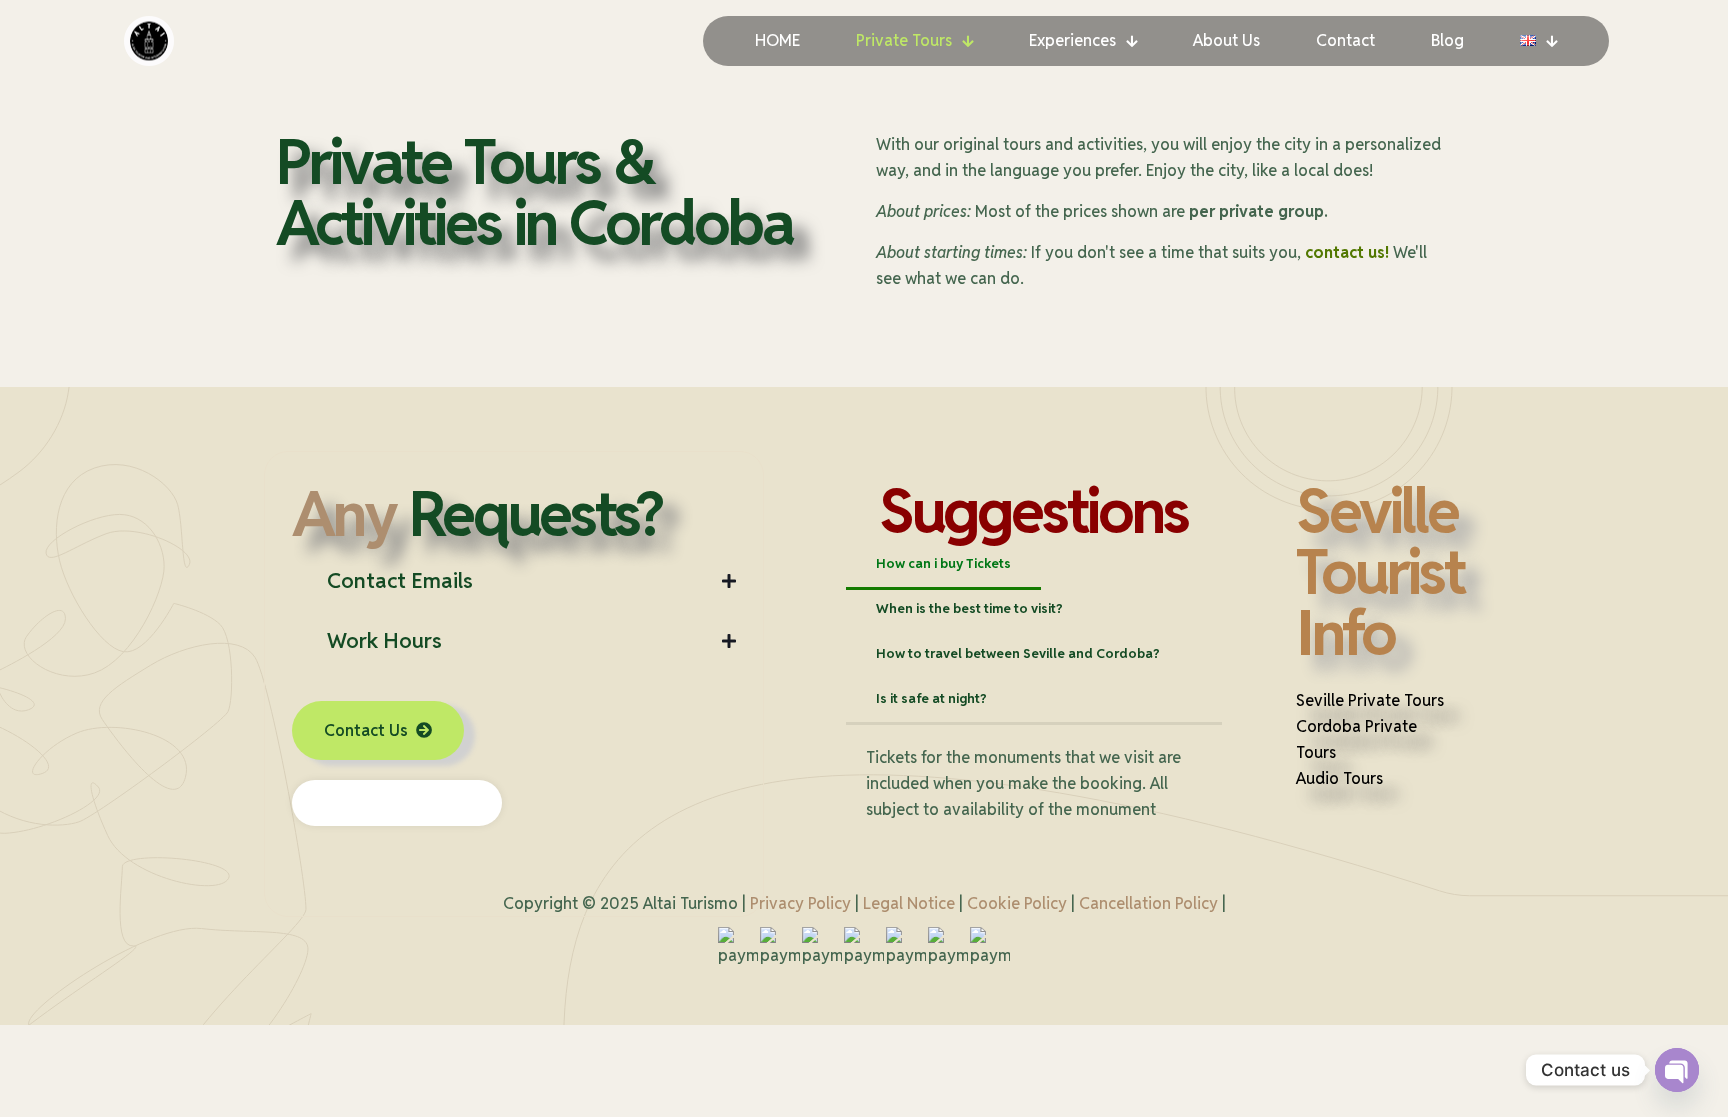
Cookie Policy (1017, 903)
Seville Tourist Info (1380, 572)
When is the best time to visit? (969, 608)
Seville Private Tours (1370, 700)
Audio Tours (1339, 778)
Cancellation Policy (1148, 903)
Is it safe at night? (931, 698)
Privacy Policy (800, 903)
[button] (514, 581)
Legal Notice (909, 903)
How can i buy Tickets (943, 563)
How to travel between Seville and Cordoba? (1018, 653)
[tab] (943, 564)
